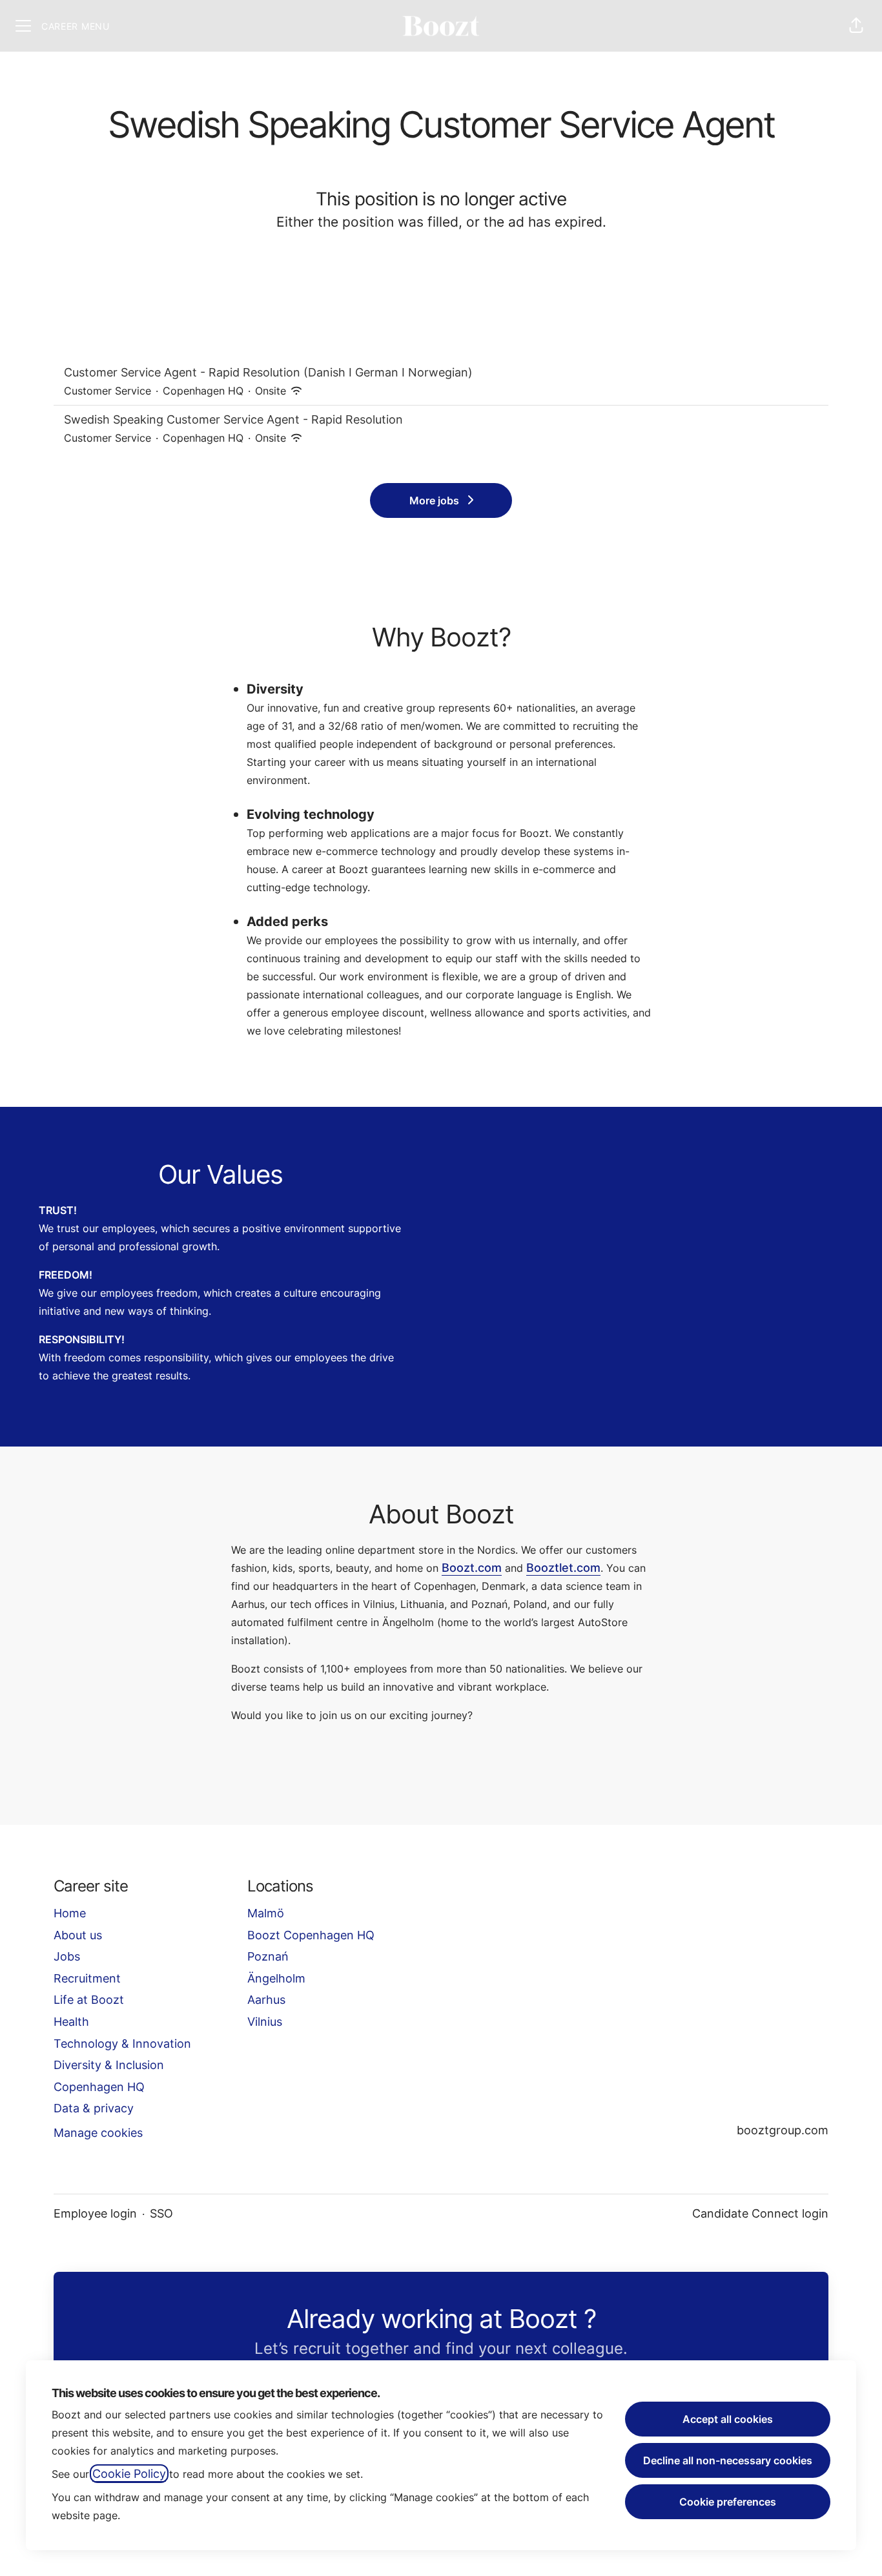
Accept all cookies (728, 2419)
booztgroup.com (783, 2130)
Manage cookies (98, 2133)
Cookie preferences (728, 2502)
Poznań (268, 1956)
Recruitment (87, 1978)
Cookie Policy (129, 2474)
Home (70, 1913)
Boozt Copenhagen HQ (311, 1935)
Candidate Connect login (760, 2213)
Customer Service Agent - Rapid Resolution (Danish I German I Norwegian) (268, 372)
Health (71, 2022)
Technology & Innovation (122, 2044)
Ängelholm (276, 1978)
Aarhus (266, 2000)
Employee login (95, 2213)
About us (78, 1935)
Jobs (67, 1956)
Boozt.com (472, 1568)
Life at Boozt (89, 2000)
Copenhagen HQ (99, 2087)
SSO (161, 2213)
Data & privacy (94, 2108)
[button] (856, 26)
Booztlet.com (563, 1568)
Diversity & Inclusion (109, 2065)
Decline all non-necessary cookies (728, 2460)
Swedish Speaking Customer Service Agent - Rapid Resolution (233, 419)
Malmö (266, 1913)
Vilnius (265, 2022)
